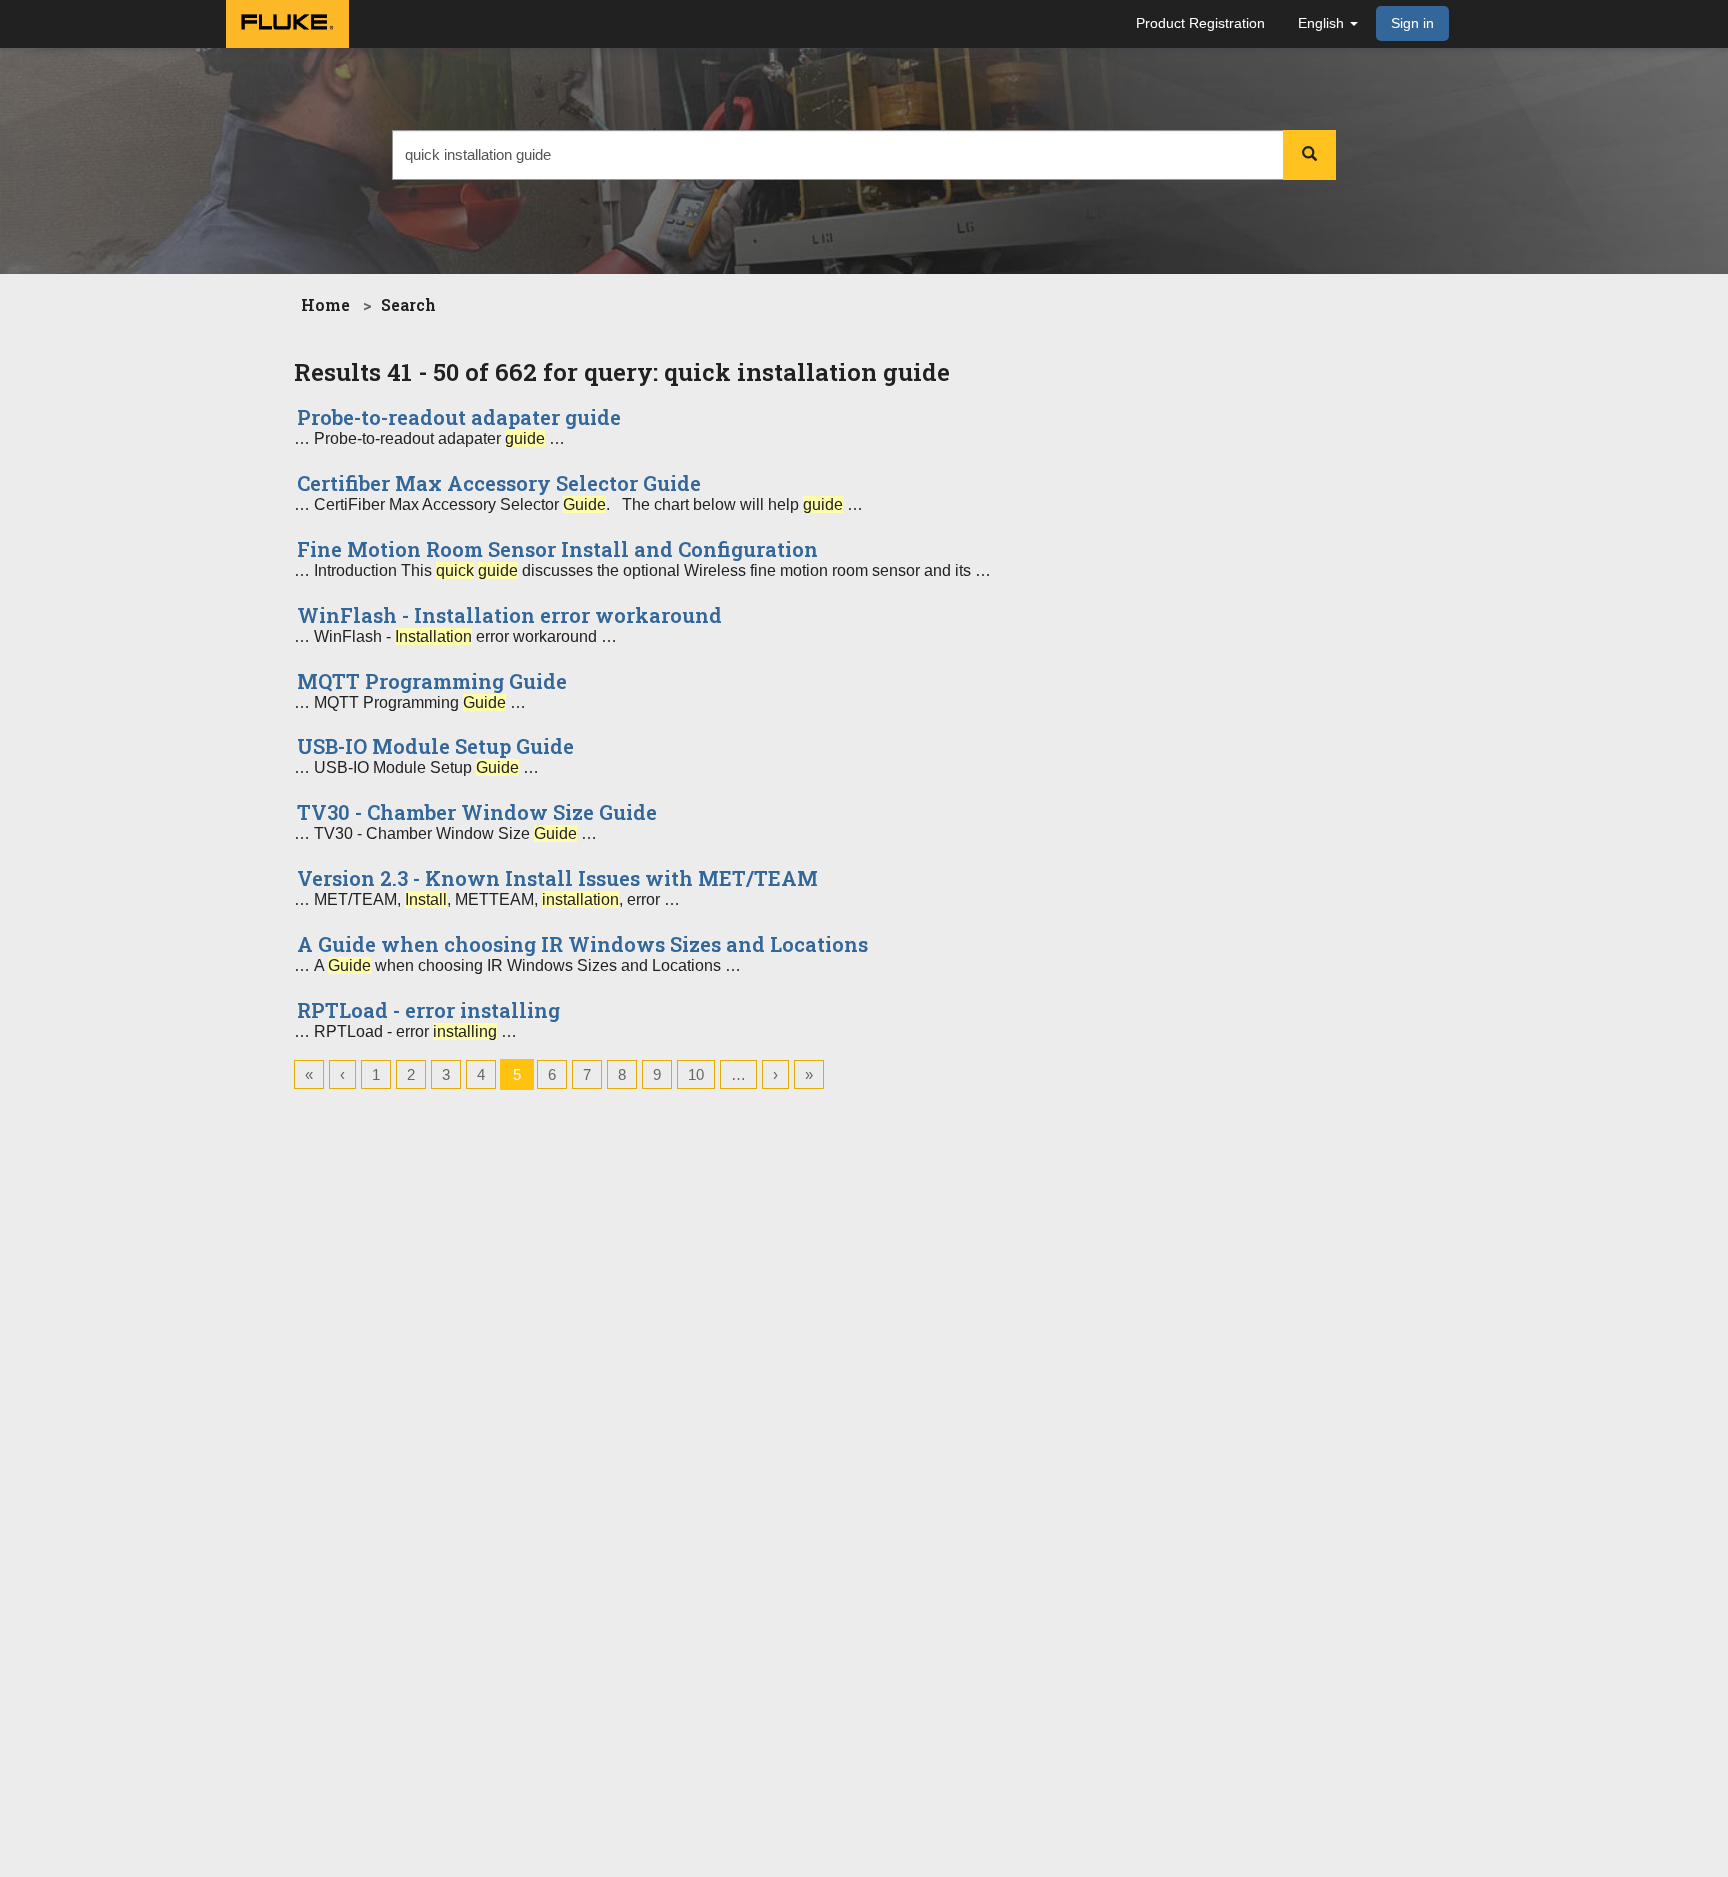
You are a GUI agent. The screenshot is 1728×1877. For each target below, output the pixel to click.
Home (325, 304)
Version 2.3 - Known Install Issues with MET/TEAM (557, 878)
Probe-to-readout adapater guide (459, 417)
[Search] (1309, 155)
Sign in (1412, 23)
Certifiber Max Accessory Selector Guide (499, 483)
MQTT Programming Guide (432, 681)
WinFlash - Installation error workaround (509, 615)
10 (696, 1074)
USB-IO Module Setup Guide (435, 746)
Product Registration (1200, 23)
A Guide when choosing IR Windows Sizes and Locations (582, 944)
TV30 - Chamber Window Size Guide (477, 812)
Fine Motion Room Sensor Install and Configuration (557, 549)
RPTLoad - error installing (428, 1010)
